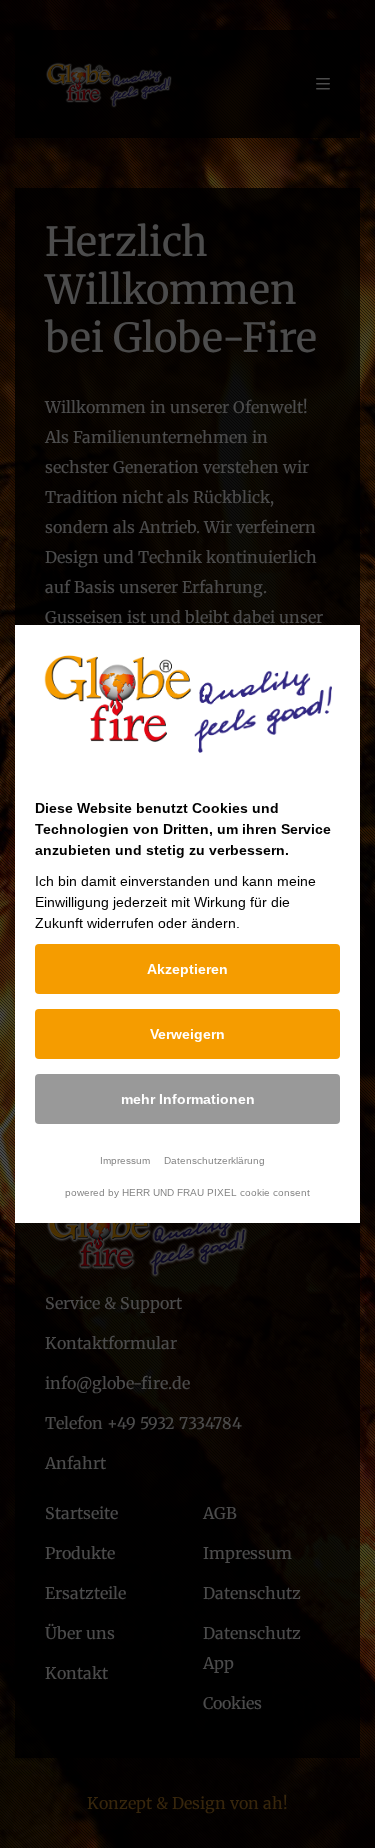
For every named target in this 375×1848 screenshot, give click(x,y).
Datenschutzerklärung (214, 1160)
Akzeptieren (187, 969)
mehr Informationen (188, 1099)
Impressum (125, 1160)
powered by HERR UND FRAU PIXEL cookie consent (187, 1192)
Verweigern (187, 1034)
